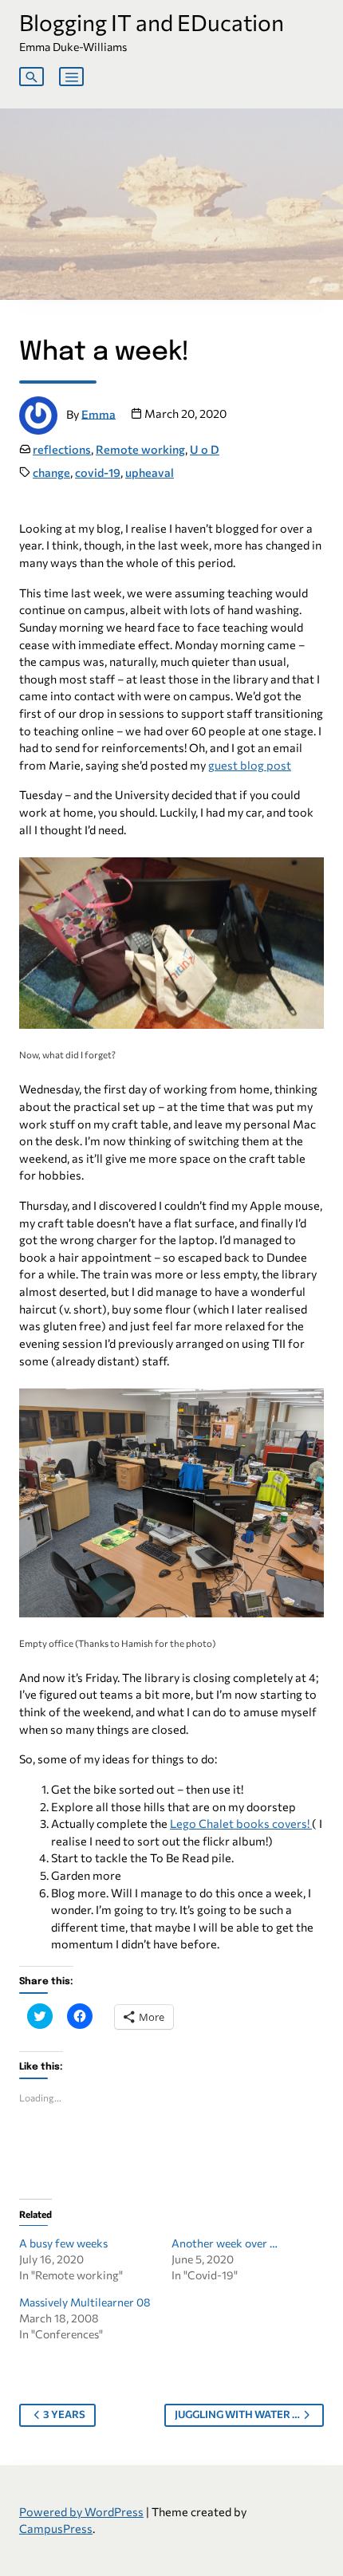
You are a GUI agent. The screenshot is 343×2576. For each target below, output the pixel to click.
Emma (99, 413)
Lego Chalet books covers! (241, 1823)
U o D (205, 449)
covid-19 (98, 472)
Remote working (140, 449)
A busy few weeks (63, 2243)
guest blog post (250, 765)
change (51, 472)
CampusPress (56, 2528)
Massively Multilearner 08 (85, 2302)
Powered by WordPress (81, 2511)
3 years (64, 2414)
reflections (62, 449)
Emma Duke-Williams (73, 47)
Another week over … (225, 2243)
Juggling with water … (237, 2414)
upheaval (150, 472)
